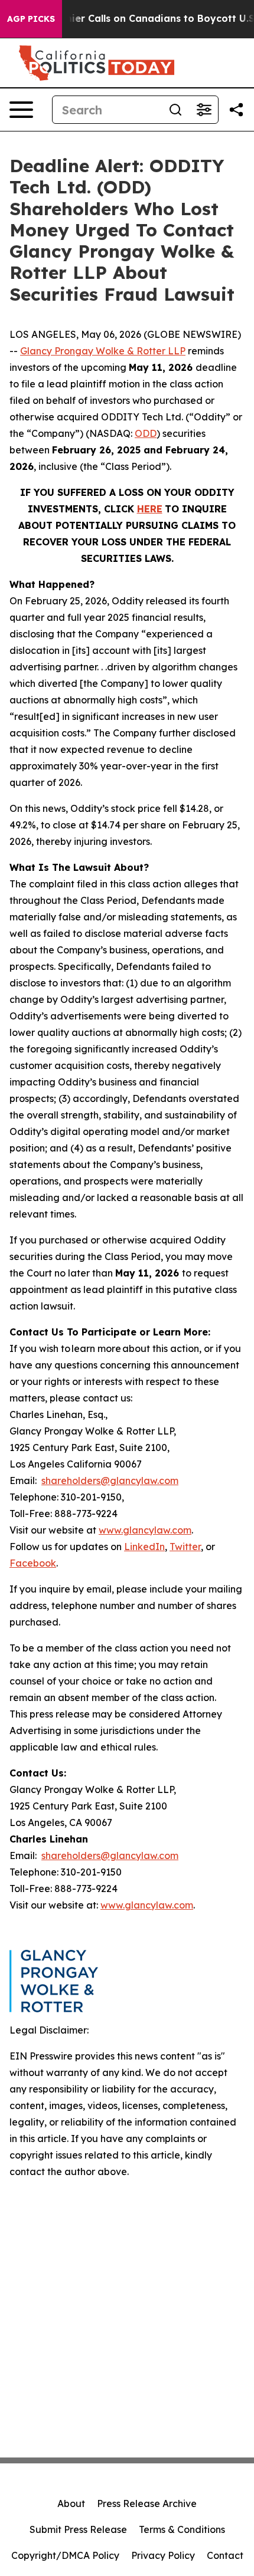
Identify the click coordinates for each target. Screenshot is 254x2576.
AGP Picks (31, 19)
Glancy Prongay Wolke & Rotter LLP (103, 351)
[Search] (175, 110)
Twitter (185, 1547)
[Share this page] (236, 110)
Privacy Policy (163, 2555)
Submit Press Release (78, 2529)
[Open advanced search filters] (204, 110)
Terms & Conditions (182, 2529)
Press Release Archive (147, 2503)
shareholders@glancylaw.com (110, 1481)
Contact (225, 2555)
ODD (146, 433)
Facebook (33, 1563)
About (71, 2503)
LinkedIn (144, 1547)
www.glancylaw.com (145, 1530)
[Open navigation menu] (21, 110)
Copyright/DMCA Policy (65, 2555)
